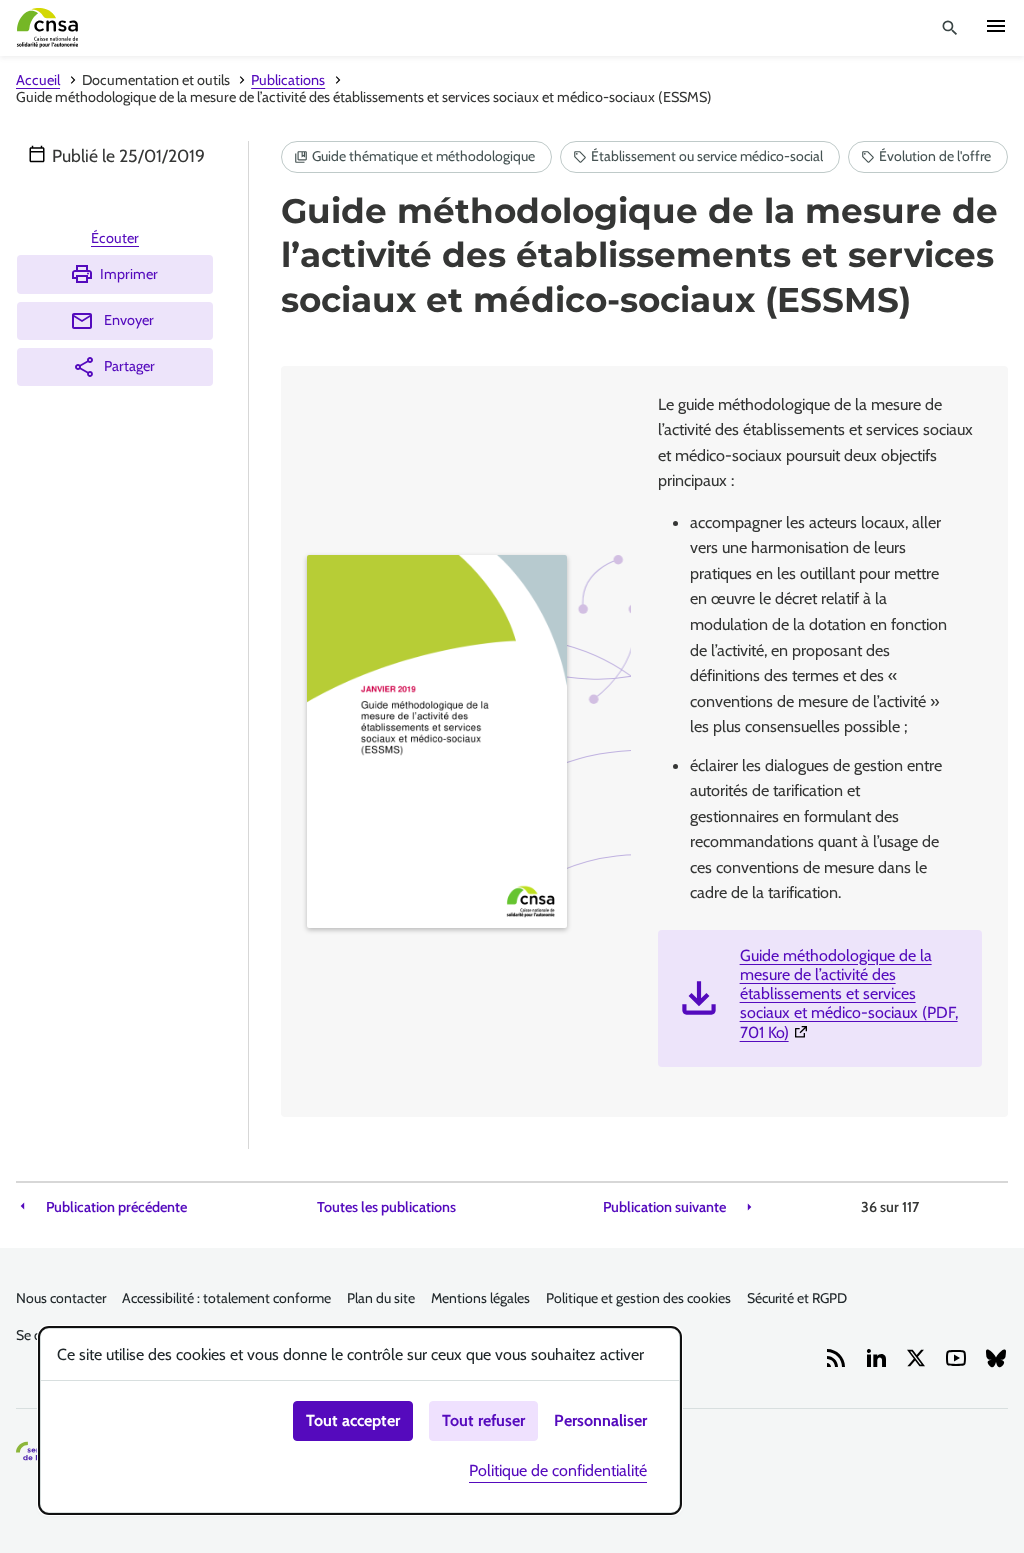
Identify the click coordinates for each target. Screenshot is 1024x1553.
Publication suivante (664, 1207)
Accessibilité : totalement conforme (226, 1298)
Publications (288, 80)
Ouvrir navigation (996, 26)
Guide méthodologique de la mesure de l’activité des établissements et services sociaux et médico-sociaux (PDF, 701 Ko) (853, 994)
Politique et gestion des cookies (638, 1298)
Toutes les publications (386, 1207)
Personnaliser (600, 1420)
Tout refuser (483, 1420)
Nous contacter (61, 1298)
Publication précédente (116, 1207)
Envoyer (129, 320)
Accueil (38, 80)
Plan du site (381, 1298)
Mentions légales (480, 1298)
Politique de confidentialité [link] (558, 1470)
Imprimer (129, 274)
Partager (129, 366)
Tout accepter (353, 1420)
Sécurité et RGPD (797, 1298)
